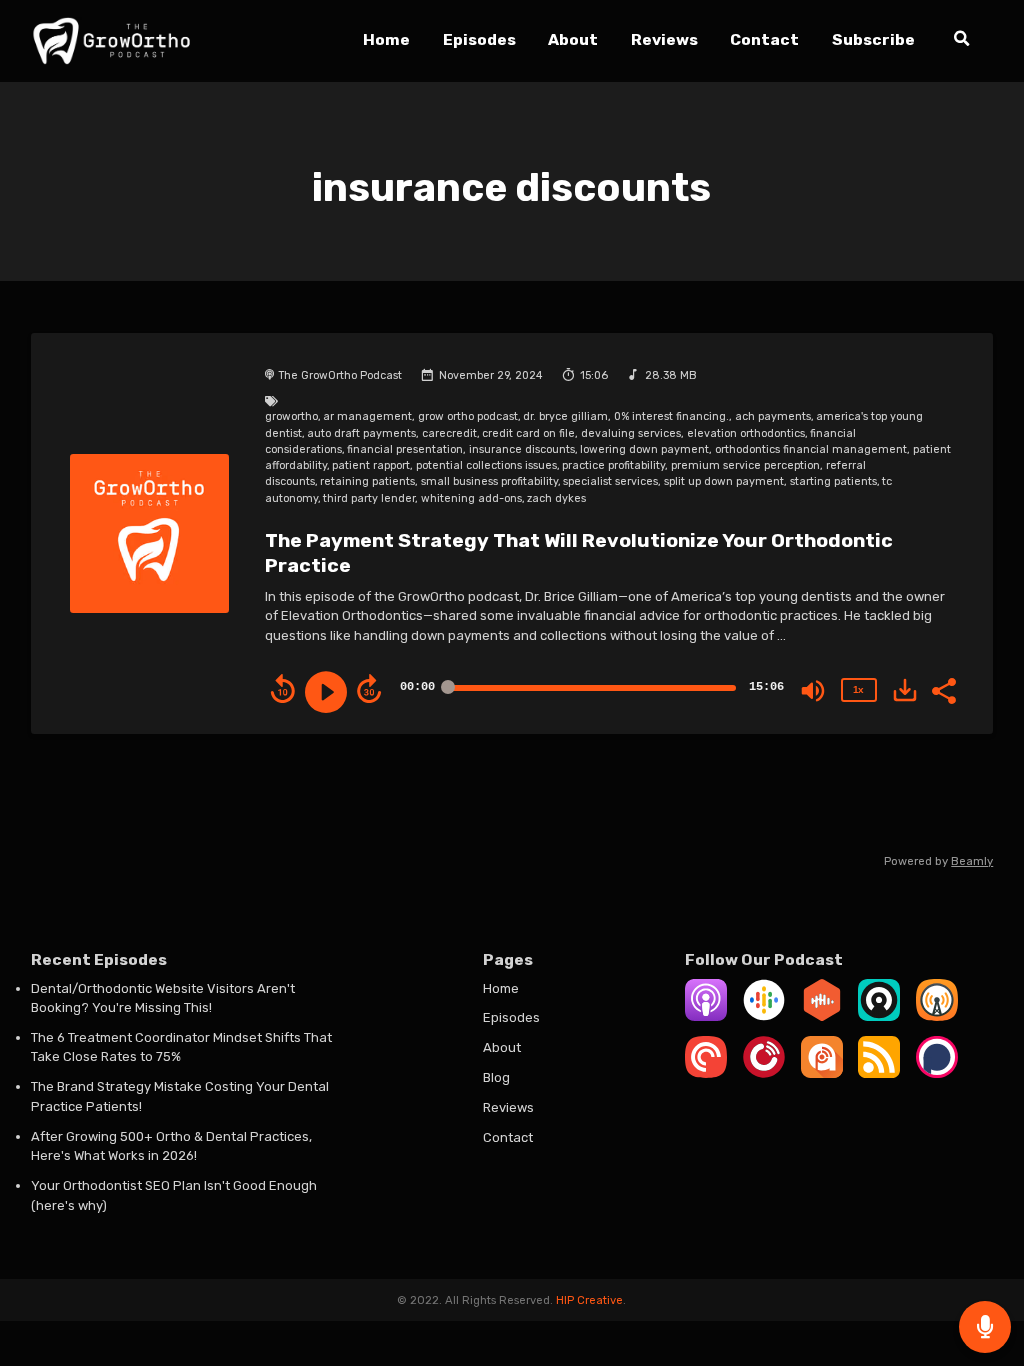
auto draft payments (361, 433)
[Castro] (879, 1016)
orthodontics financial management (811, 449)
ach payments (773, 416)
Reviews (664, 39)
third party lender (369, 498)
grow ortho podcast (468, 416)
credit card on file (528, 433)
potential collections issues (486, 465)
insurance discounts (522, 449)
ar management (367, 416)
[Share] (943, 689)
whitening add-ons (471, 498)
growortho (291, 416)
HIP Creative (589, 1300)
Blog (496, 1077)
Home (386, 39)
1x (858, 689)
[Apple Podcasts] (706, 1016)
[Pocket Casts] (706, 1073)
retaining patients (367, 481)
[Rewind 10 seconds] (283, 689)
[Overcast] (937, 1016)
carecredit (449, 433)
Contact (764, 39)
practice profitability (613, 465)
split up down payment (724, 481)
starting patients (833, 481)
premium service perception (745, 465)
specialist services (610, 481)
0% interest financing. (671, 416)
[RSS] (879, 1073)
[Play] (326, 692)
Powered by (938, 861)
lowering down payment (644, 449)
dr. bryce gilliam (565, 416)
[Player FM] (764, 1073)
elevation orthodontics (746, 433)
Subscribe (873, 39)
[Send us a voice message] (985, 1327)
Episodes (479, 39)
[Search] (962, 41)
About (573, 39)
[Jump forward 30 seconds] (369, 689)
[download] (905, 690)
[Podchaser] (937, 1073)
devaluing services (631, 433)
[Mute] (813, 691)
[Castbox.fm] (822, 1016)
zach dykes (556, 498)
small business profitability (489, 481)
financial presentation (405, 449)
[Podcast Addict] (822, 1073)
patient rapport (371, 465)
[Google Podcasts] (764, 1016)
